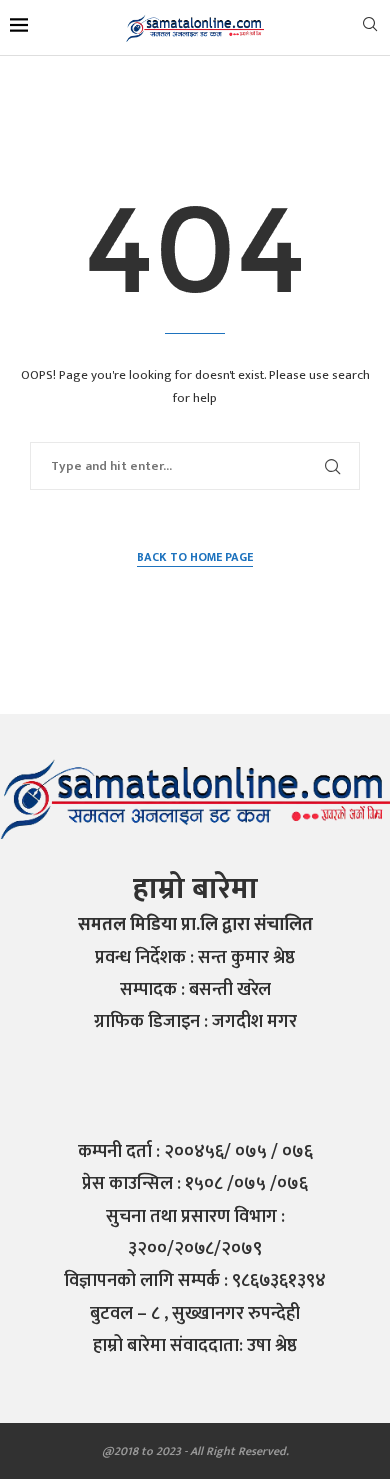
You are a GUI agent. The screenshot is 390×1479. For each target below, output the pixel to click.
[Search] (370, 28)
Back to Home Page (195, 557)
